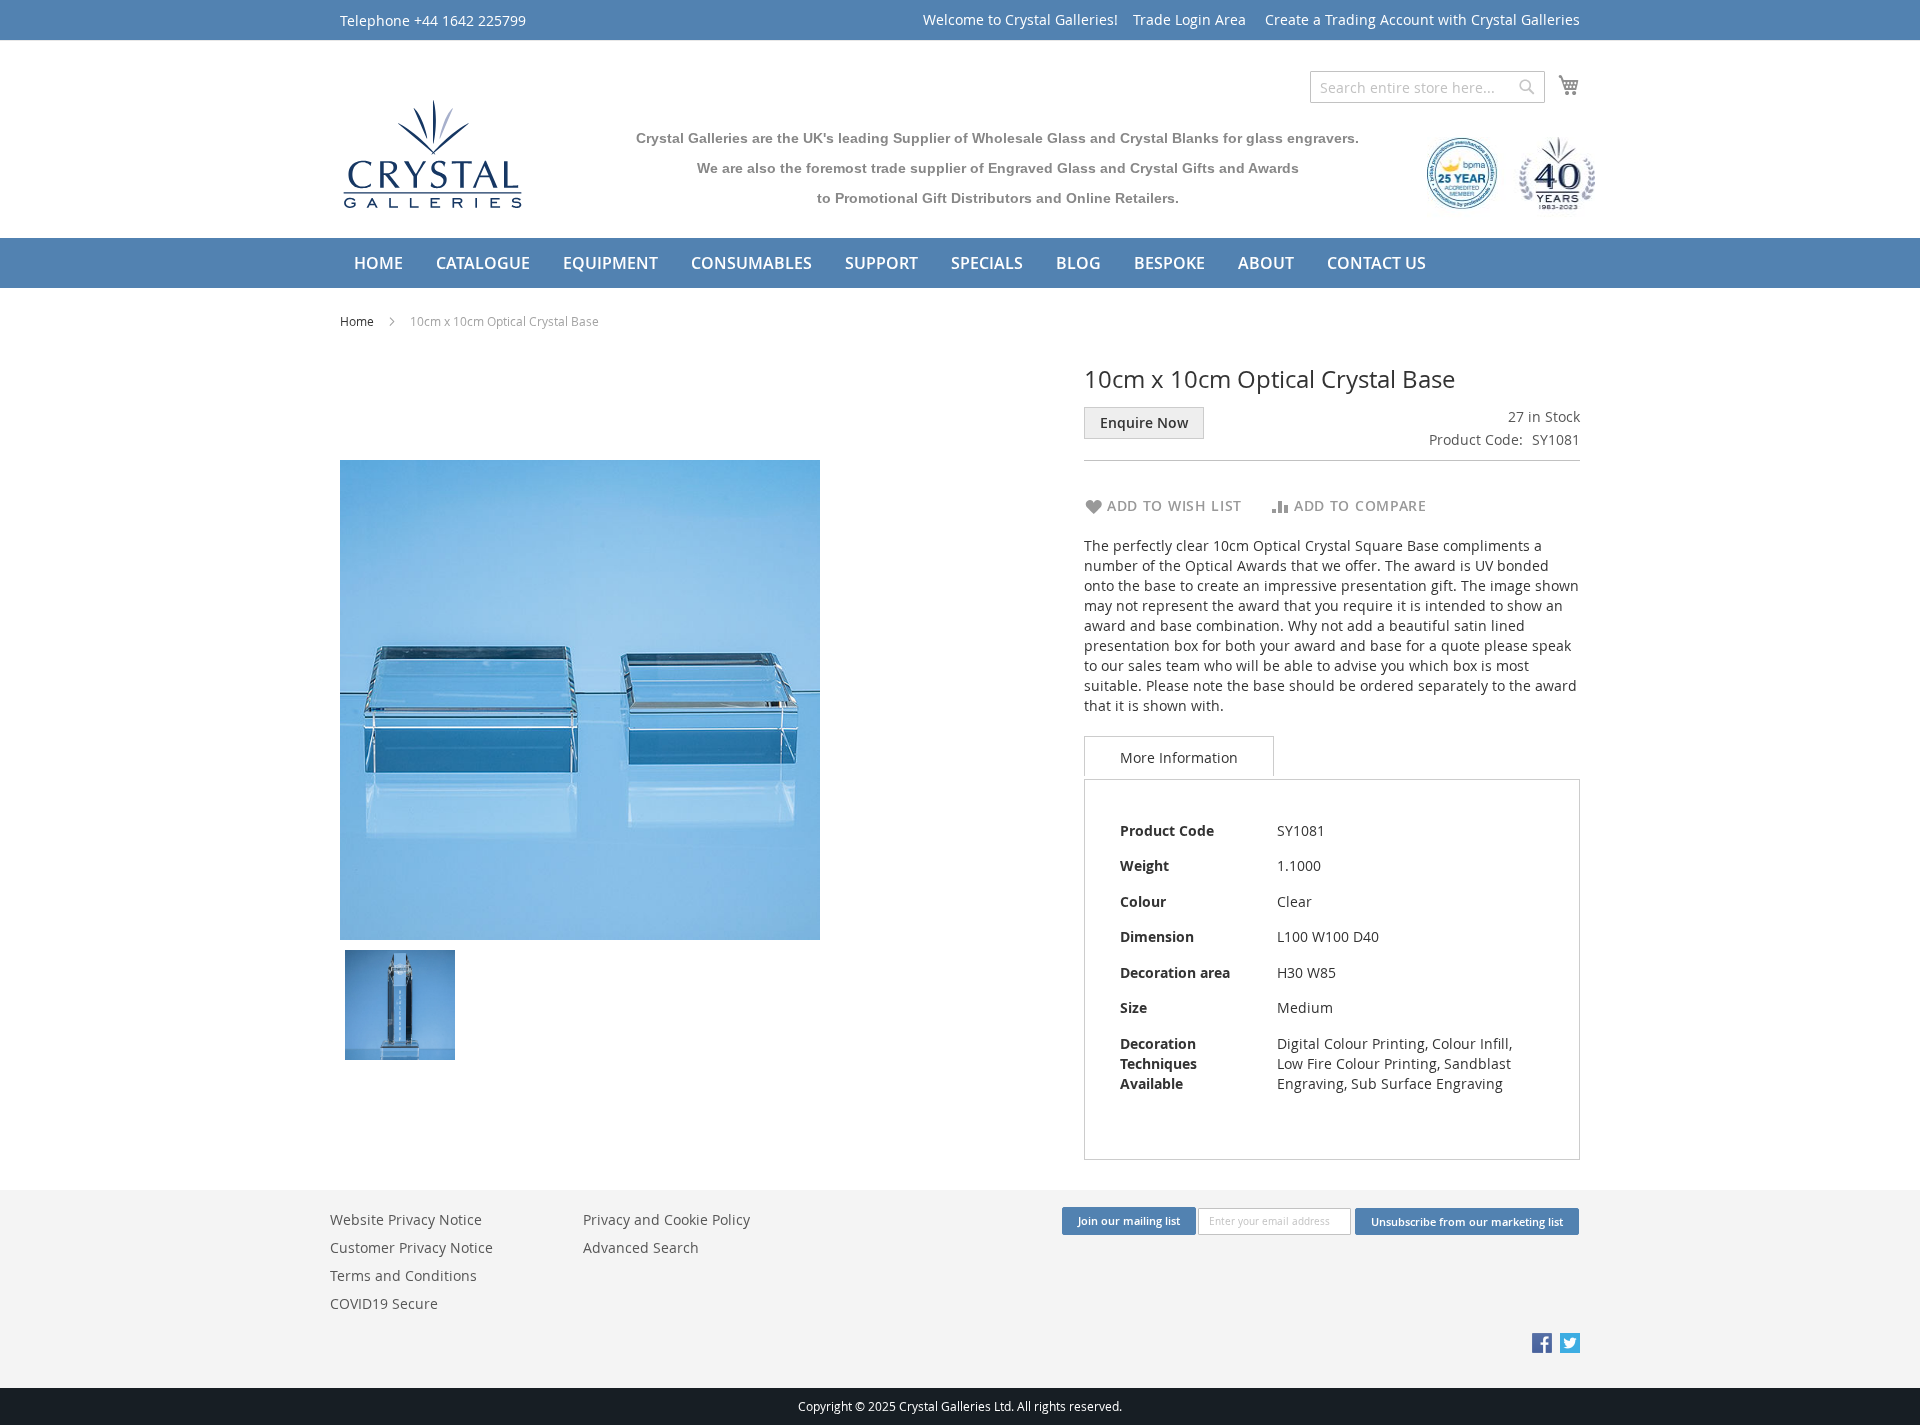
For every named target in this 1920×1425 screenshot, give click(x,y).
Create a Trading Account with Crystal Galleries (1422, 19)
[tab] (1179, 756)
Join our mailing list (1129, 1220)
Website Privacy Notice (406, 1219)
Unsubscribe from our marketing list (1467, 1221)
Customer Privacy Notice (411, 1247)
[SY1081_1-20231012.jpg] (400, 1003)
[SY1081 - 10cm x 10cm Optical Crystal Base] (580, 698)
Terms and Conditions (403, 1275)
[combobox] (1427, 87)
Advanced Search (641, 1247)
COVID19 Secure (384, 1303)
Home (358, 321)
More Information (1179, 757)
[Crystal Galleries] (432, 149)
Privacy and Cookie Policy (666, 1219)
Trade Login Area (1189, 19)
